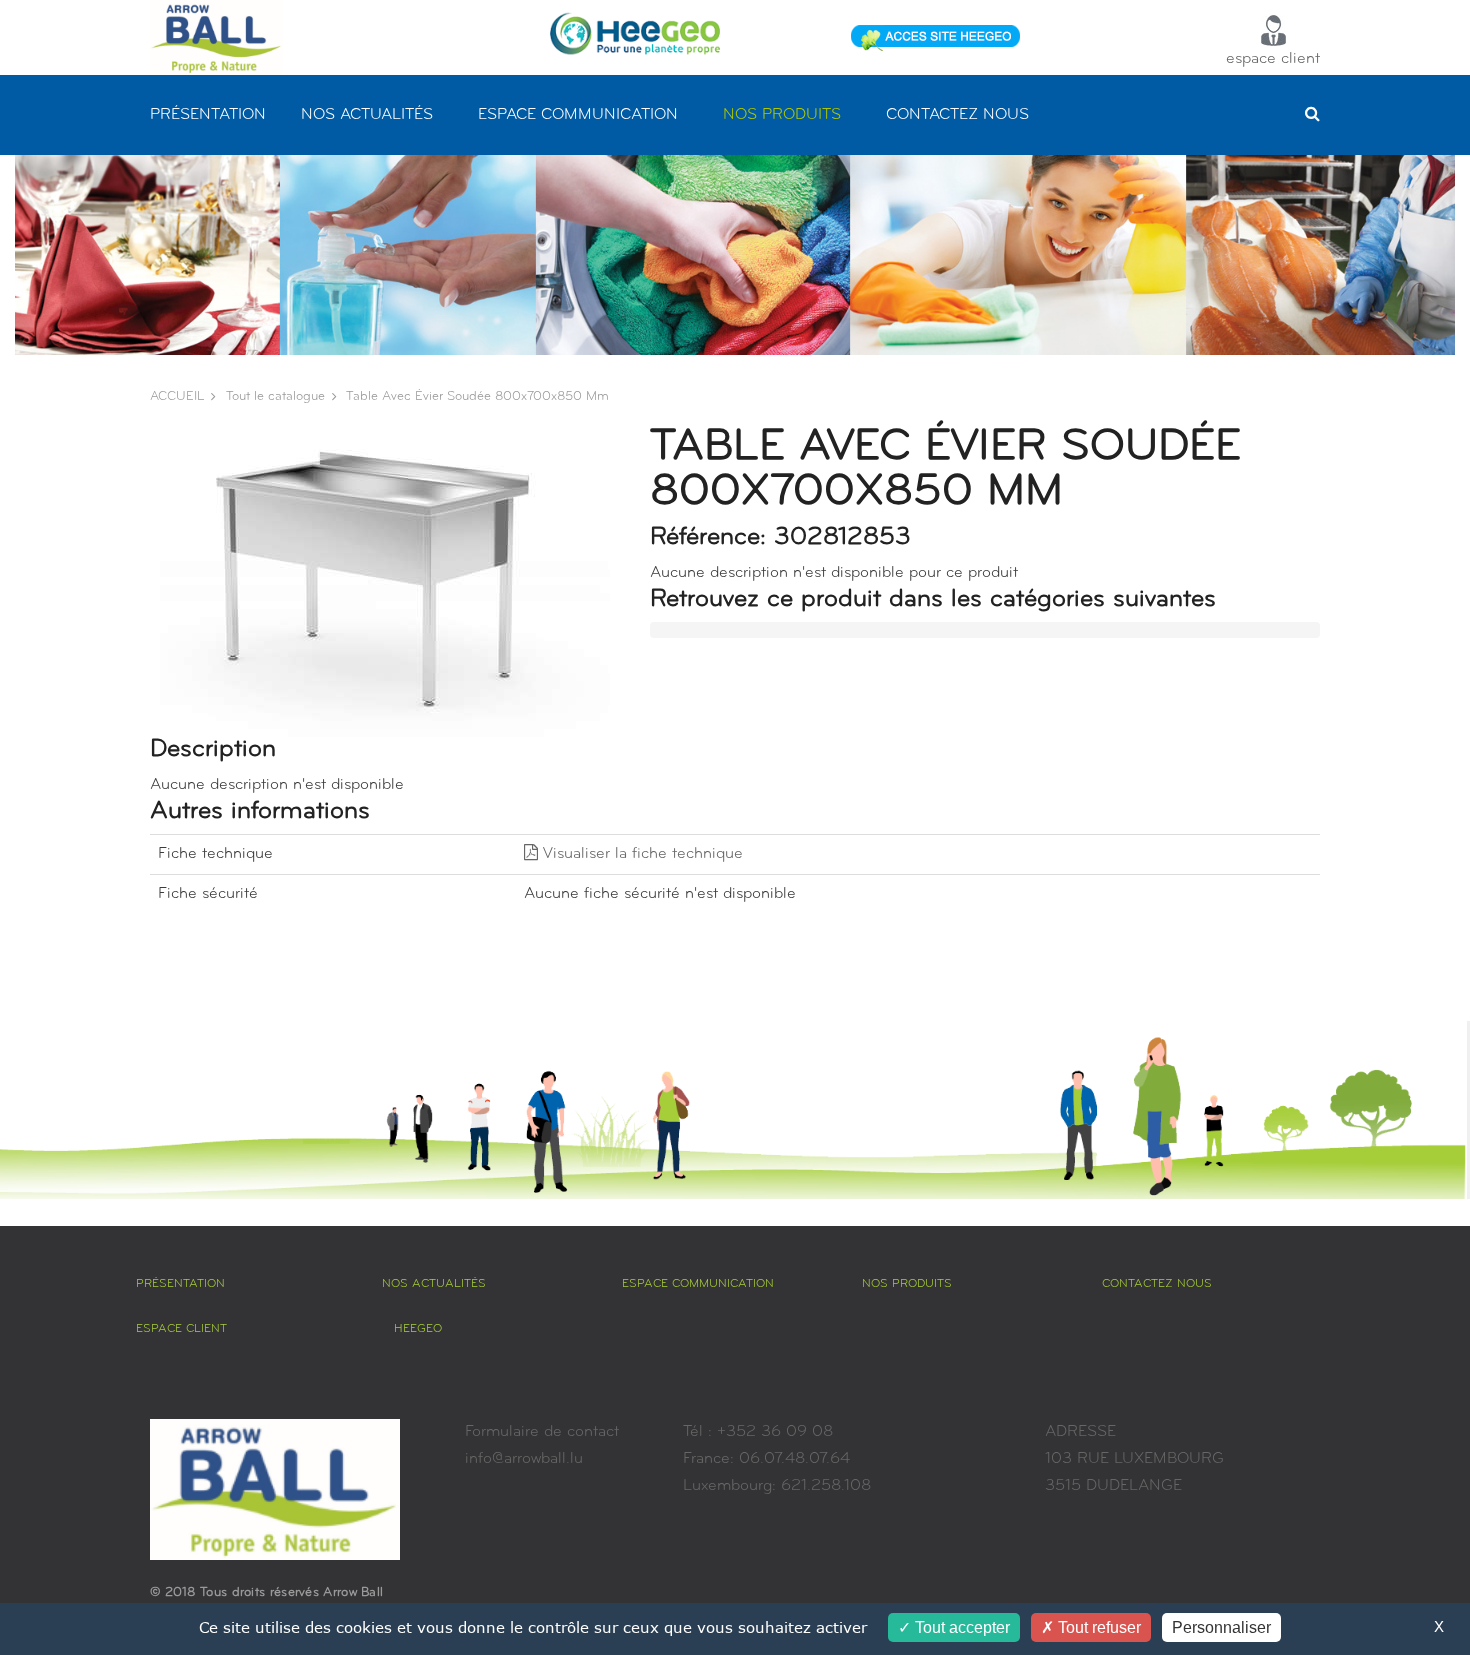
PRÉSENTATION (208, 115)
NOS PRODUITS (782, 115)
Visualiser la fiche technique (640, 854)
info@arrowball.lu (524, 1459)
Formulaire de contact (542, 1432)
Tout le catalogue (275, 396)
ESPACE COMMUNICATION (578, 115)
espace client (1273, 59)
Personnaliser (1221, 1627)
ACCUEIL (177, 396)
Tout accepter (960, 1627)
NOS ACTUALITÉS (367, 115)
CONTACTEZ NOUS (957, 115)
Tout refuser (1097, 1627)
